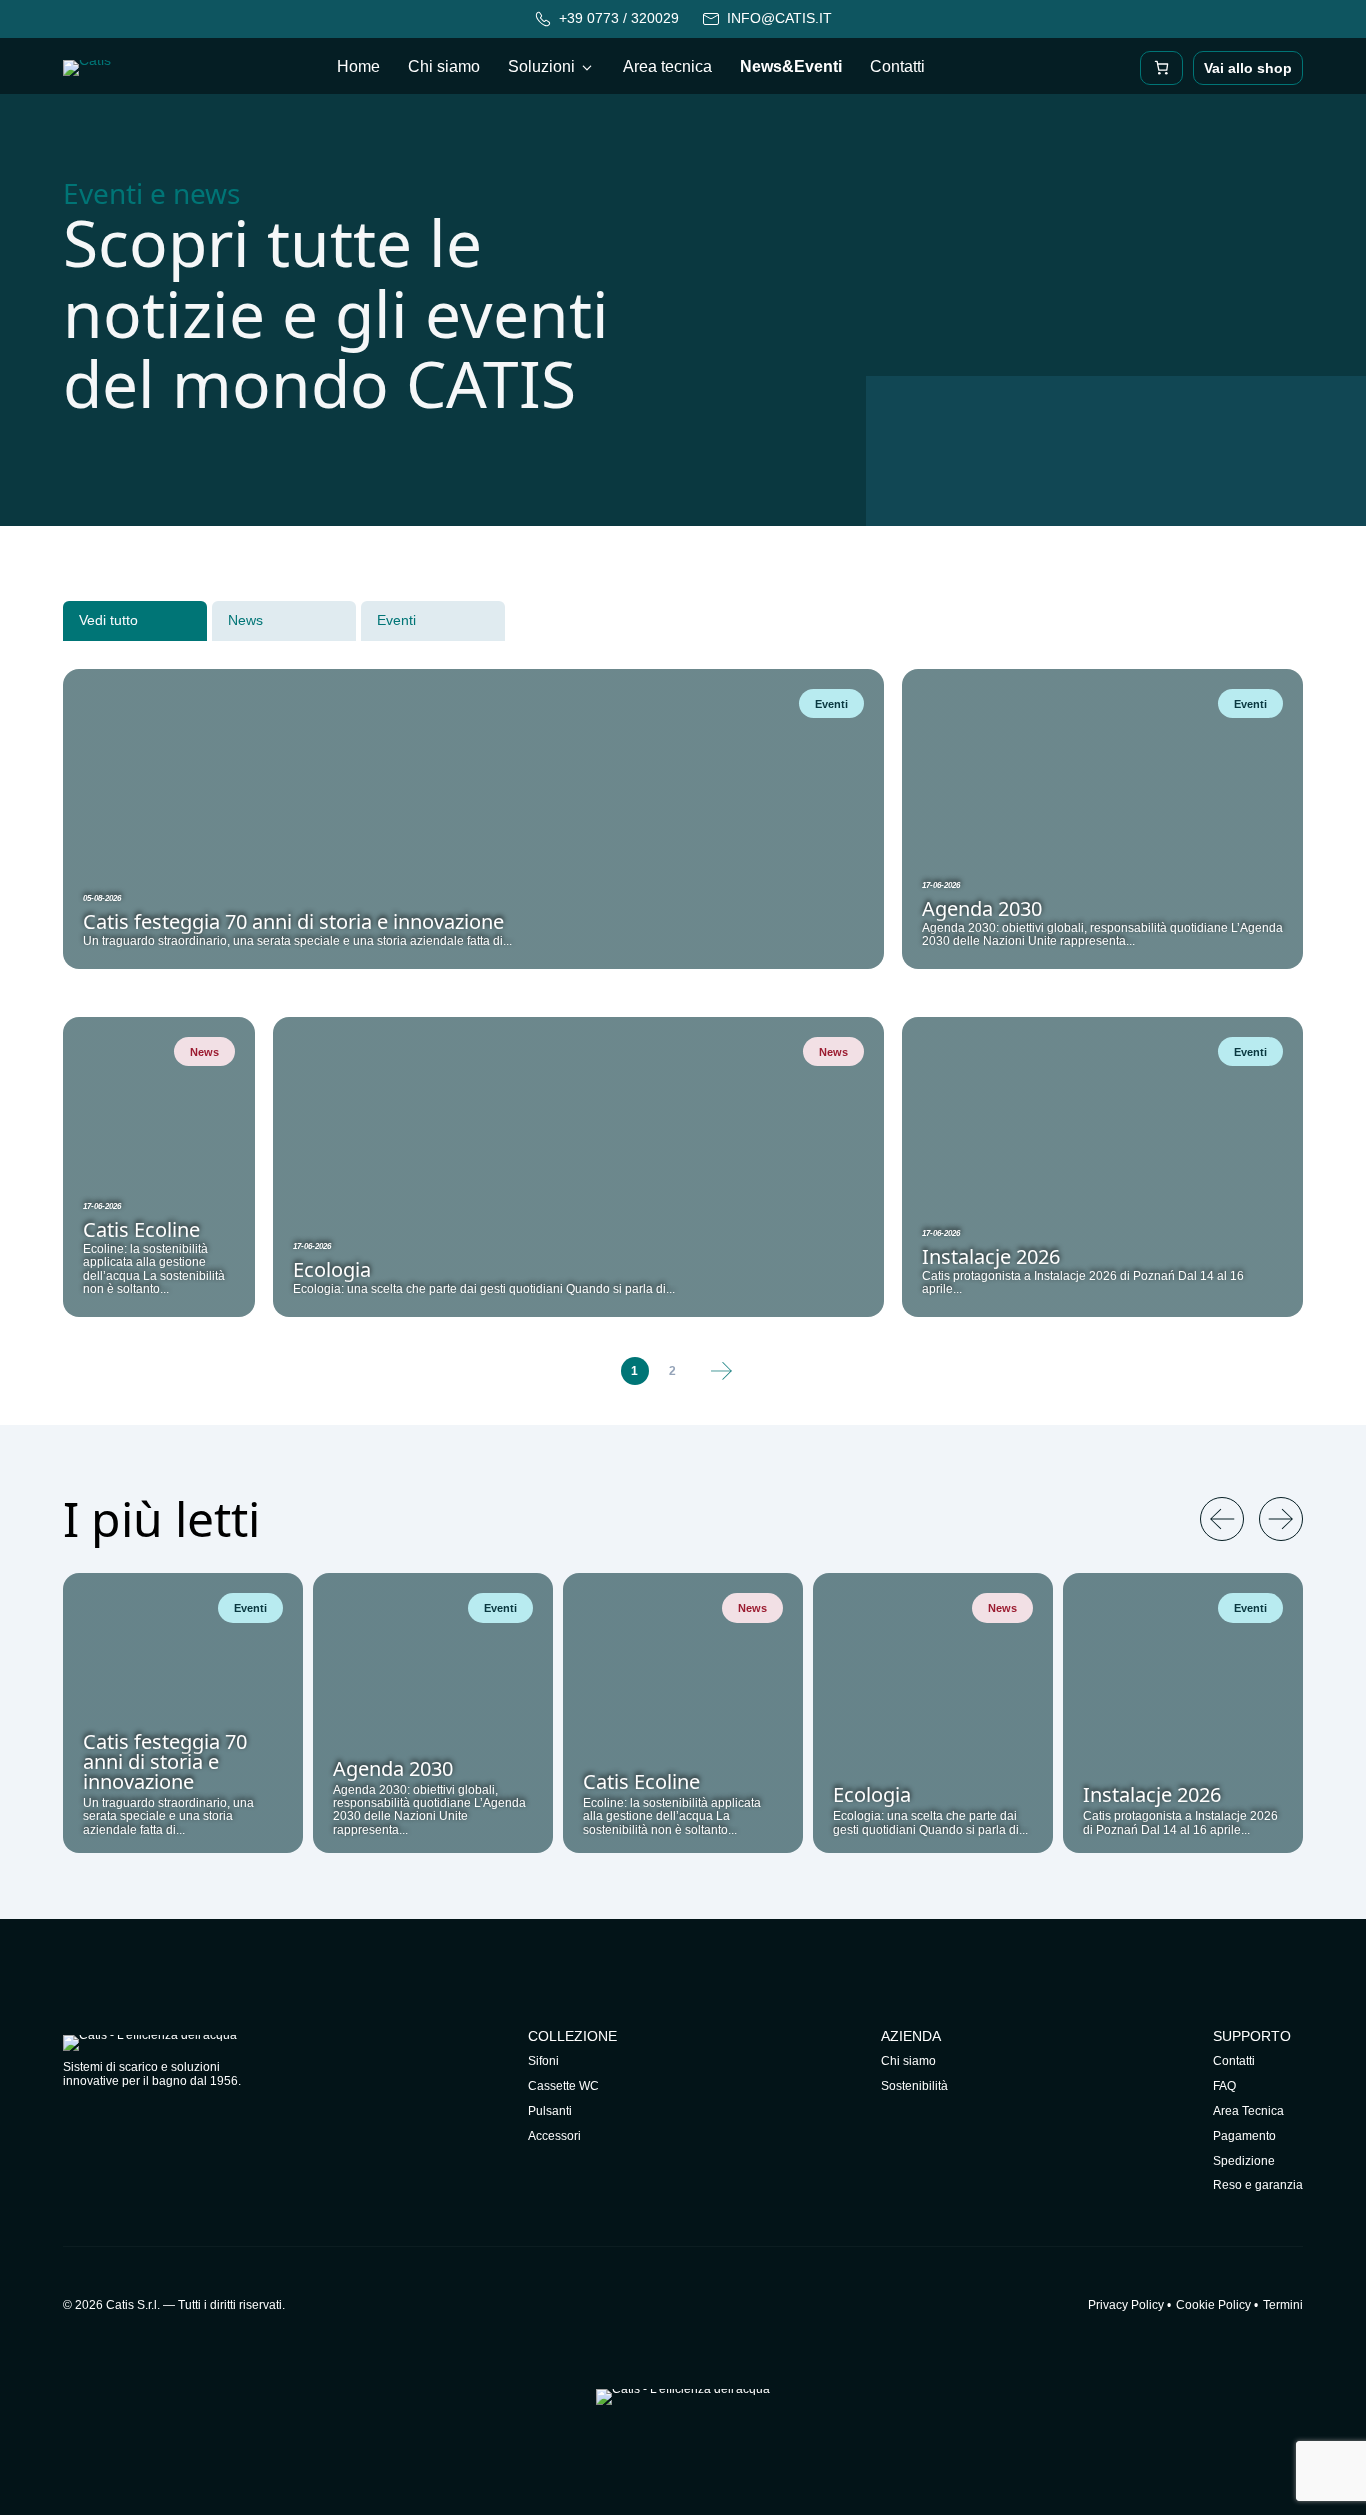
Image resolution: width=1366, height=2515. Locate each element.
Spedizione (1244, 2161)
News (245, 620)
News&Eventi (791, 66)
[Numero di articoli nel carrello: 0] (1161, 68)
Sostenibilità (914, 2086)
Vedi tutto (108, 620)
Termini (1283, 2305)
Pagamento (1244, 2136)
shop (1248, 68)
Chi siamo (444, 66)
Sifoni (543, 2061)
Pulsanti (550, 2111)
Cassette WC (563, 2086)
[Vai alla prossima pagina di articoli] (721, 1371)
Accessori (554, 2136)
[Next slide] (1281, 1519)
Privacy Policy (1126, 2305)
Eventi (396, 620)
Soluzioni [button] (541, 66)
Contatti (897, 66)
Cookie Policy (1213, 2305)
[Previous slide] (1222, 1519)
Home (358, 66)
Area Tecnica (1248, 2111)
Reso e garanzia (1258, 2185)
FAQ (1224, 2086)
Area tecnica (667, 66)
